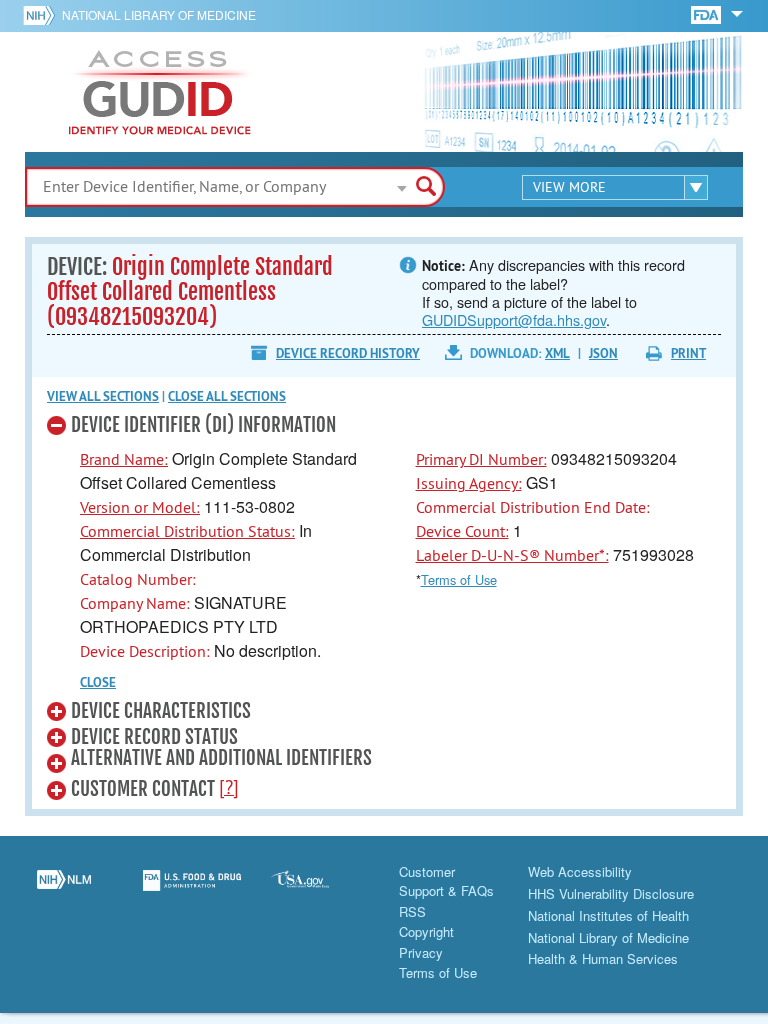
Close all (227, 396)
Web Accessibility (580, 871)
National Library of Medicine (159, 14)
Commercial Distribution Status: (187, 531)
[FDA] (707, 13)
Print (688, 353)
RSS (412, 911)
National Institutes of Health (608, 915)
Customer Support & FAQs (446, 881)
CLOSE (98, 682)
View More (569, 187)
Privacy (421, 952)
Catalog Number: (138, 579)
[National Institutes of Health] (42, 15)
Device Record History (348, 353)
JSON (603, 353)
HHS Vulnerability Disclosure (611, 893)
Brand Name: (124, 459)
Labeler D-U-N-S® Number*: (512, 555)
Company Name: (135, 603)
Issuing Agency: (469, 483)
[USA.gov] (320, 892)
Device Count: (462, 531)
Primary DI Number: (481, 459)
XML (557, 353)
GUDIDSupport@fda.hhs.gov (514, 319)
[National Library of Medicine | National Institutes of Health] (64, 892)
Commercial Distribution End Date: (533, 507)
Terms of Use (459, 579)
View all (103, 396)
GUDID (160, 92)
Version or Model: (140, 507)
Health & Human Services (603, 958)
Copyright (426, 931)
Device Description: (145, 651)
